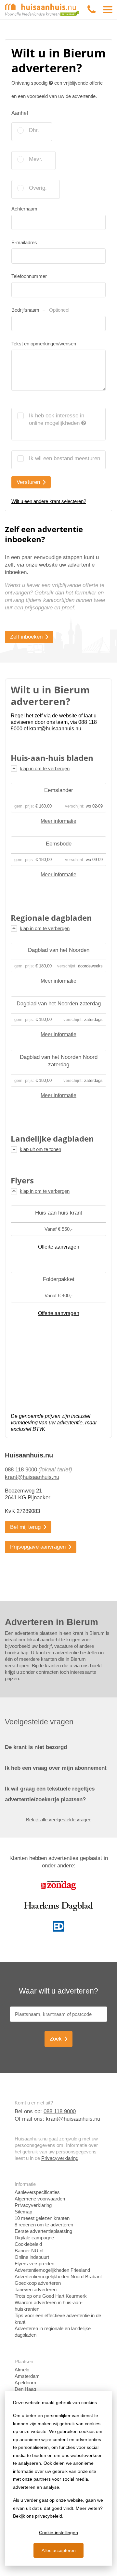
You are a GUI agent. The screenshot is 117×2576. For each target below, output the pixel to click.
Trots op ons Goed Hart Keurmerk (51, 2296)
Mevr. (36, 159)
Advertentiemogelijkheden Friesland (52, 2270)
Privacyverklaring (60, 2158)
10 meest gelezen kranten (42, 2218)
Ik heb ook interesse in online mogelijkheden (57, 419)
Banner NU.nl (29, 2251)
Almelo (22, 2370)
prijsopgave (39, 608)
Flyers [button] (22, 1180)
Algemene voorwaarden (40, 2199)
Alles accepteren (59, 2550)
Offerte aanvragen (59, 1247)
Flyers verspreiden (34, 2264)
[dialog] (58, 2478)
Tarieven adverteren (36, 2289)
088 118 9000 (21, 1470)
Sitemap (23, 2212)
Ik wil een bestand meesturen (65, 458)
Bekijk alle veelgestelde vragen (59, 1820)
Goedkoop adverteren (38, 2283)
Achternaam (24, 209)
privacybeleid (49, 2516)
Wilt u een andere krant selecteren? (49, 501)
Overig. (38, 188)
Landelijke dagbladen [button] (52, 1139)
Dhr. (34, 130)
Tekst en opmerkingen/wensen (44, 344)
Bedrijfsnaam (40, 310)
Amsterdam (27, 2376)
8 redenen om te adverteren (44, 2225)
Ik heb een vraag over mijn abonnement (56, 1768)
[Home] (42, 9)
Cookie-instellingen (58, 2533)
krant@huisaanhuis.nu (32, 1477)
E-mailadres (24, 242)
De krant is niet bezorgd (36, 1747)
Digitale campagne (34, 2238)
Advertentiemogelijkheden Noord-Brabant (58, 2276)
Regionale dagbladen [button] (51, 918)
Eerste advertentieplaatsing (43, 2231)
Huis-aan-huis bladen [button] (52, 758)
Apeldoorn (25, 2383)
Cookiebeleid (28, 2244)
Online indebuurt (32, 2257)
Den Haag (25, 2389)
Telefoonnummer (29, 276)
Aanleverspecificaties (37, 2192)
